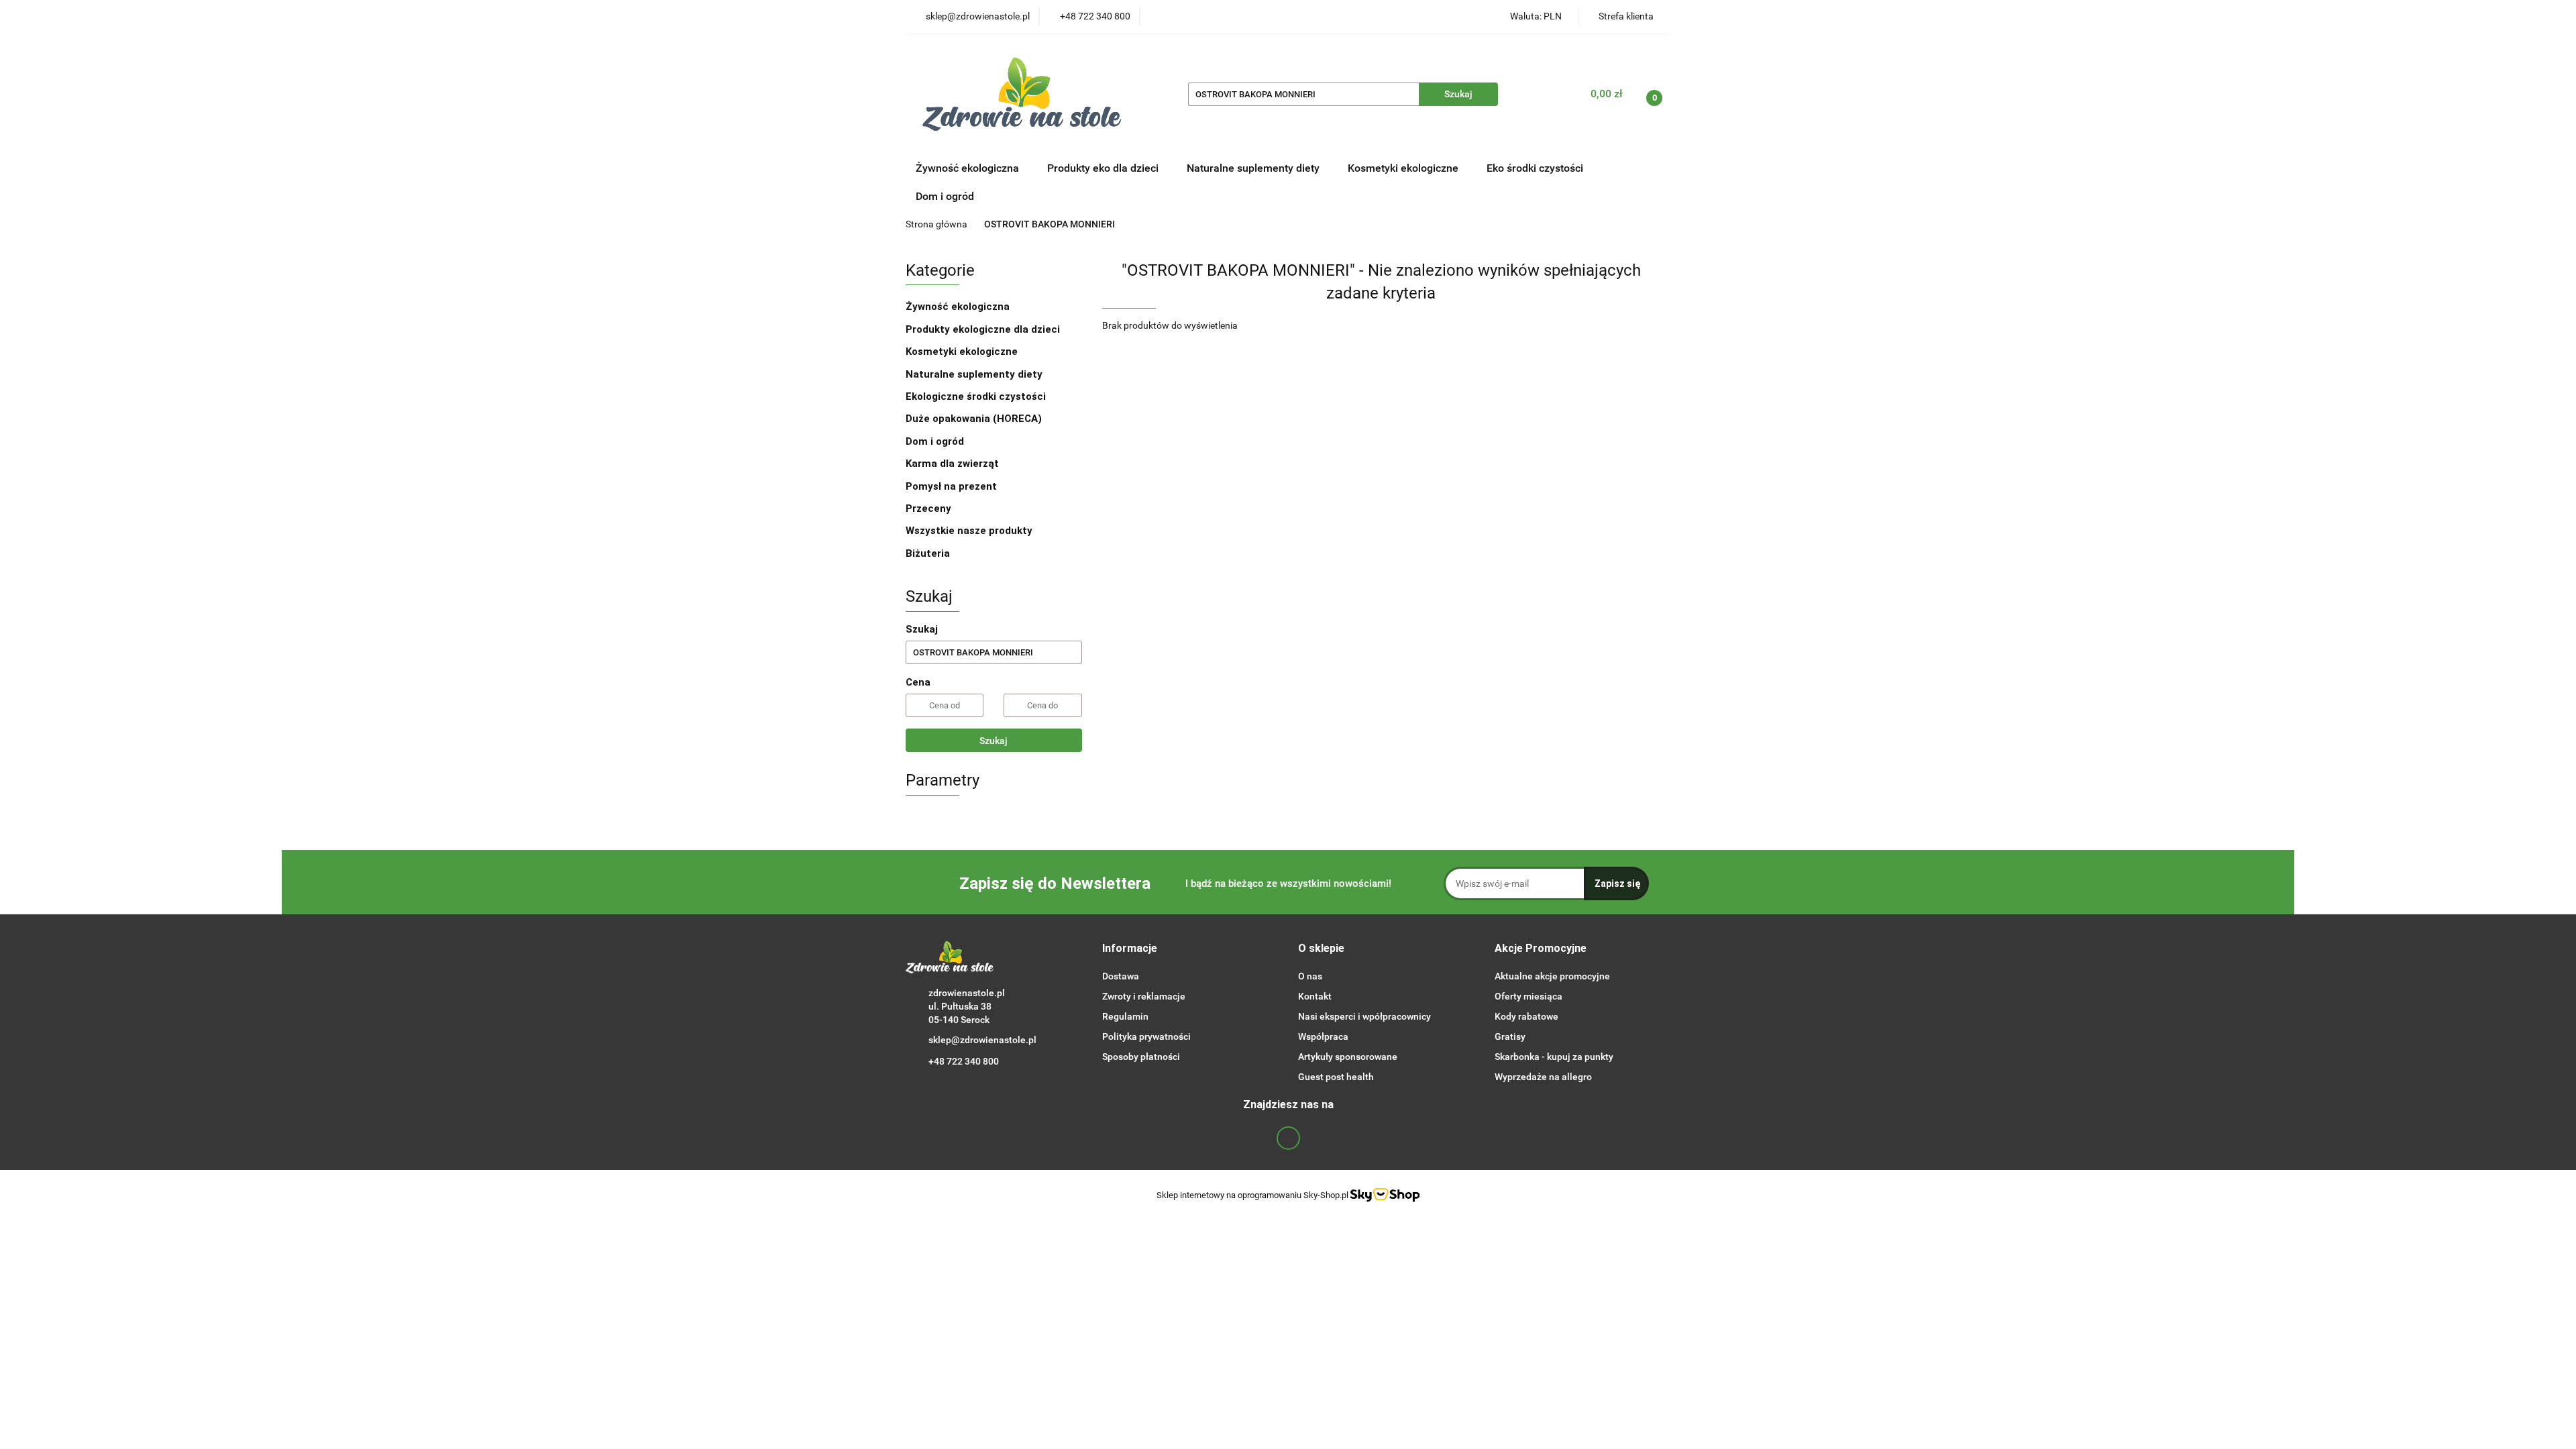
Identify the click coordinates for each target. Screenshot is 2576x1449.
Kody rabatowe (1526, 1016)
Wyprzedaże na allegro (1543, 1077)
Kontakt (1315, 996)
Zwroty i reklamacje (1144, 996)
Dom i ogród (945, 196)
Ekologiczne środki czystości (977, 396)
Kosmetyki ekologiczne (1404, 168)
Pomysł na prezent (951, 486)
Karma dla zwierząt (954, 464)
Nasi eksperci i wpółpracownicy (1364, 1016)
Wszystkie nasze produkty (970, 531)
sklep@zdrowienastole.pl (982, 1040)
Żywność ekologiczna (959, 307)
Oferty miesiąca (1528, 996)
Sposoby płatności (1141, 1057)
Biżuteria (928, 553)
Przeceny (928, 508)
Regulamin (1125, 1016)
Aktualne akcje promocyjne (1552, 976)
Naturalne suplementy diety (1254, 168)
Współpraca (1323, 1036)
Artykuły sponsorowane (1348, 1057)
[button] (1130, 949)
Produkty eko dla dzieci (1104, 168)
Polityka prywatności (1146, 1036)
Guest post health (1336, 1077)
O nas (1310, 976)
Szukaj (994, 741)
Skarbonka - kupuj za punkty (1554, 1057)
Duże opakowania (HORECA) (975, 419)
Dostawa (1121, 976)
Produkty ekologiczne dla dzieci (984, 329)
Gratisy (1510, 1036)
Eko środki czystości (1536, 168)
